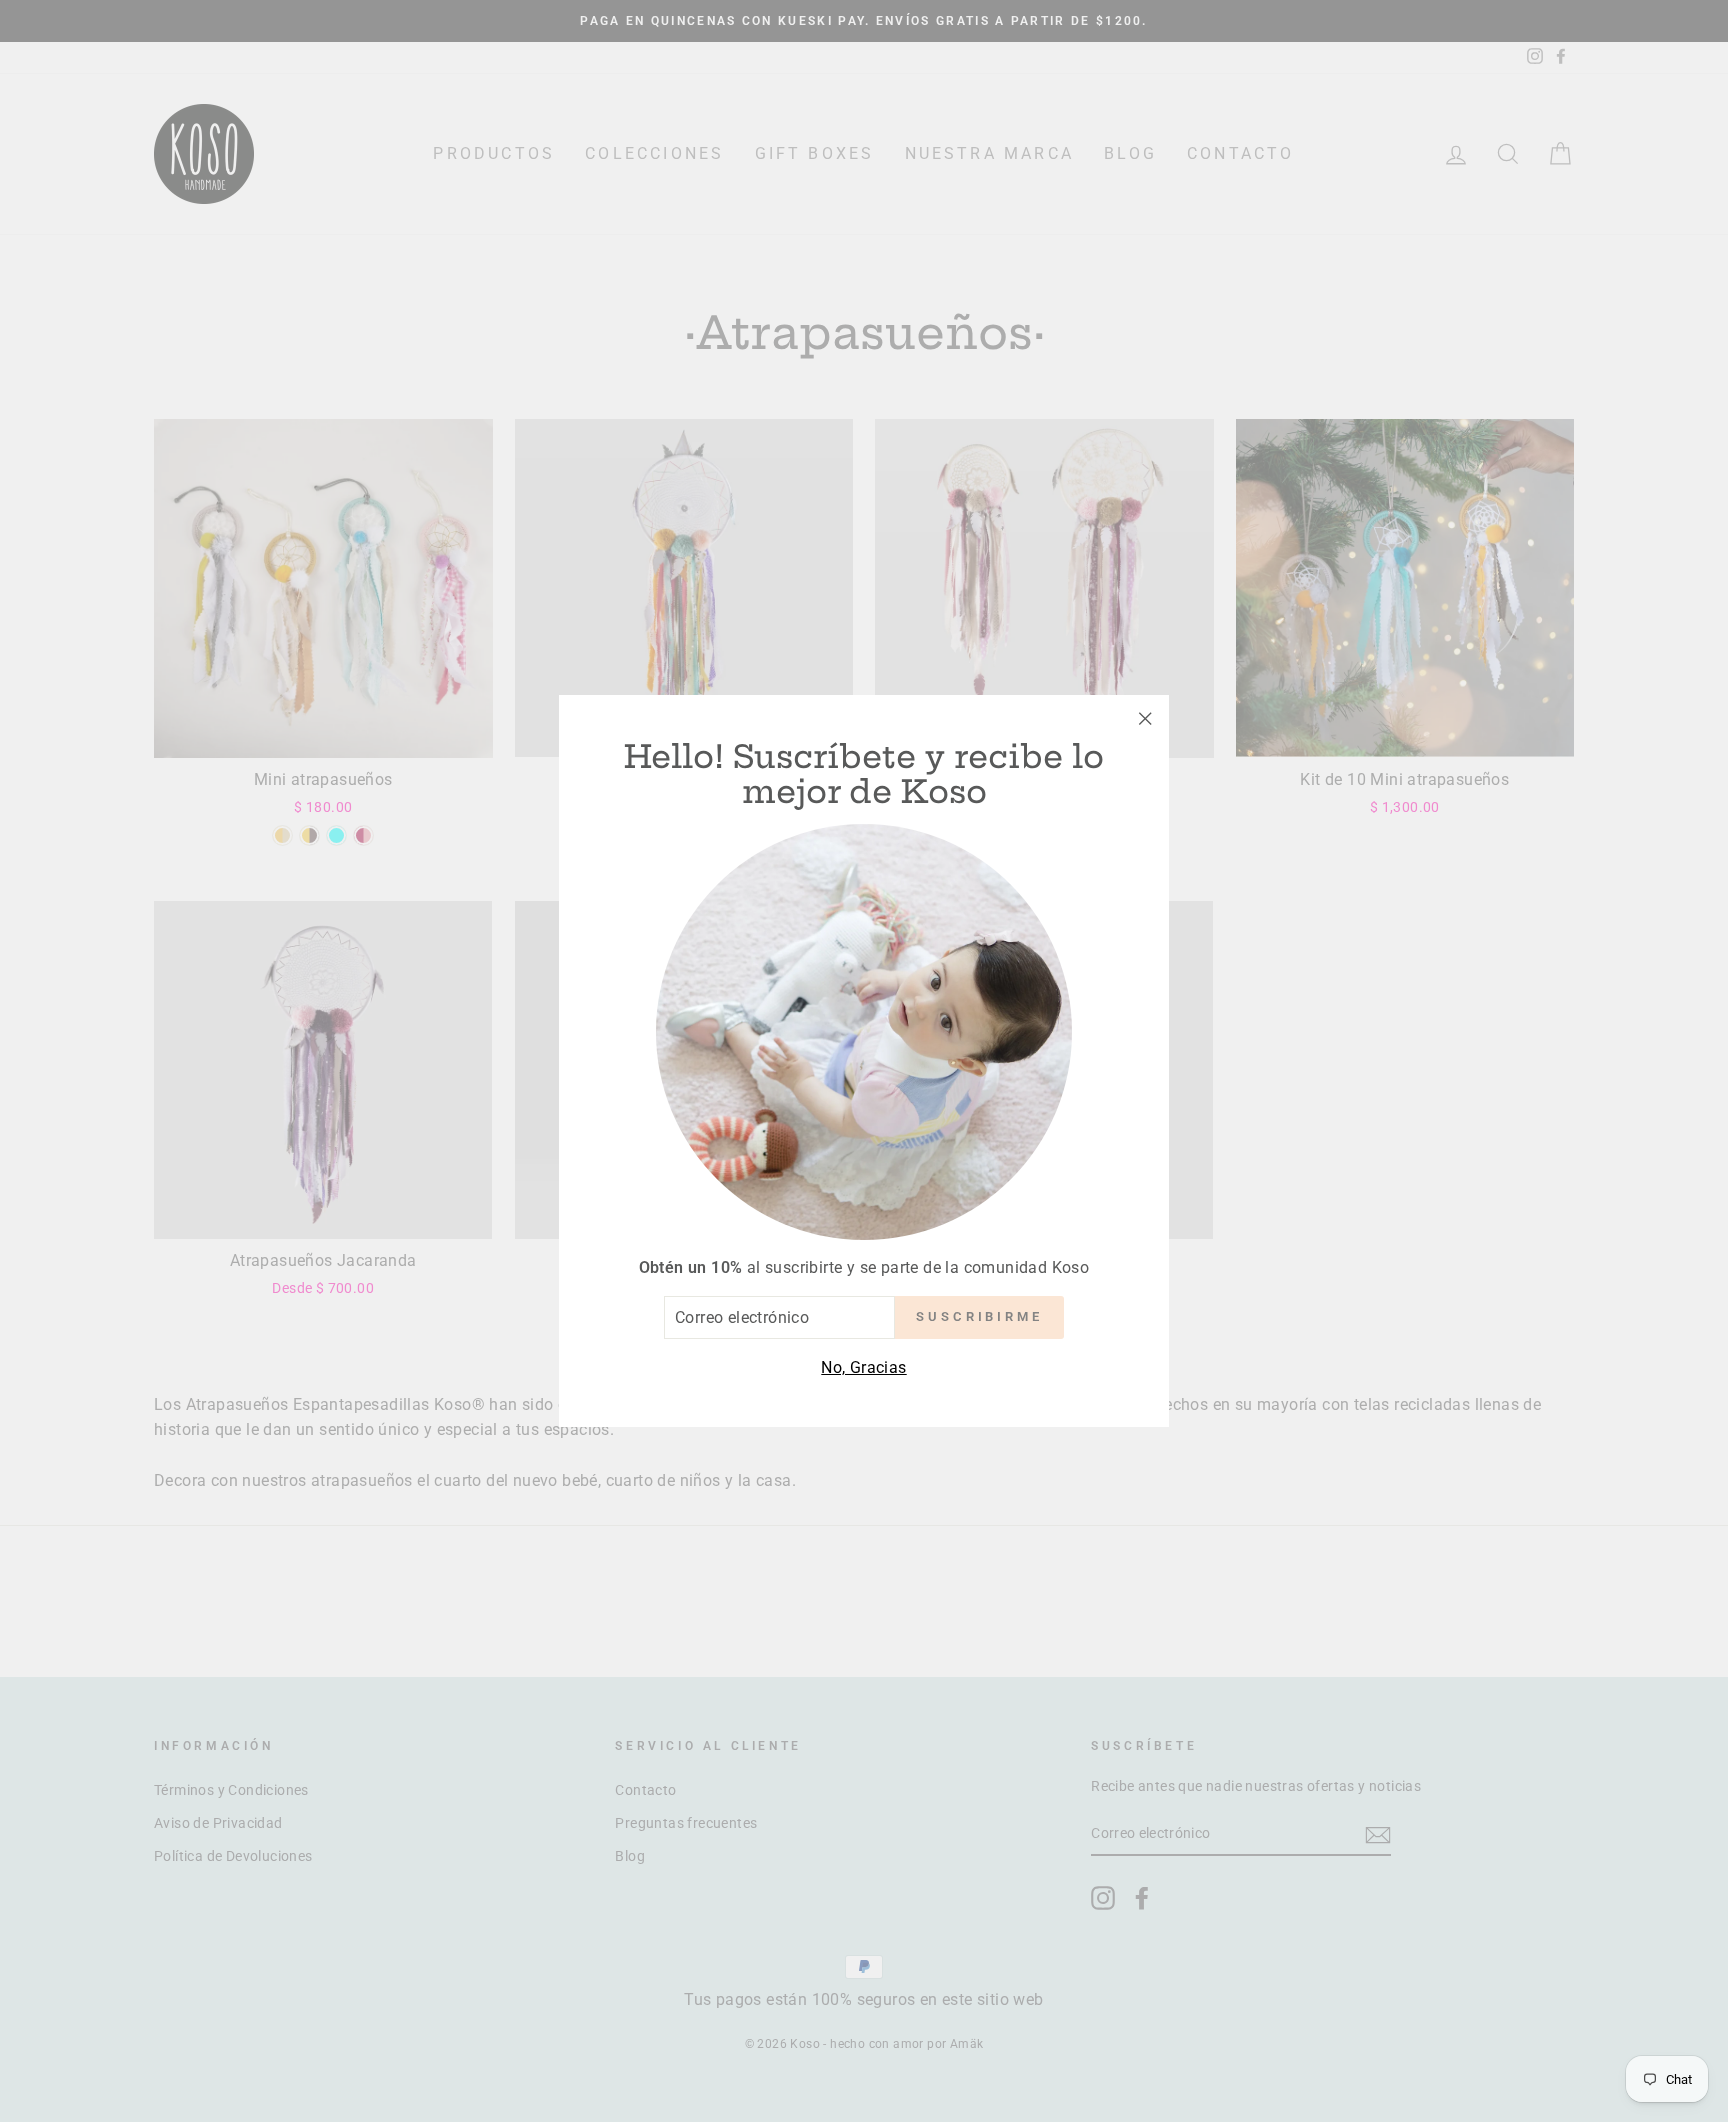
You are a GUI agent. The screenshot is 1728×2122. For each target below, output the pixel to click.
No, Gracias (863, 1367)
